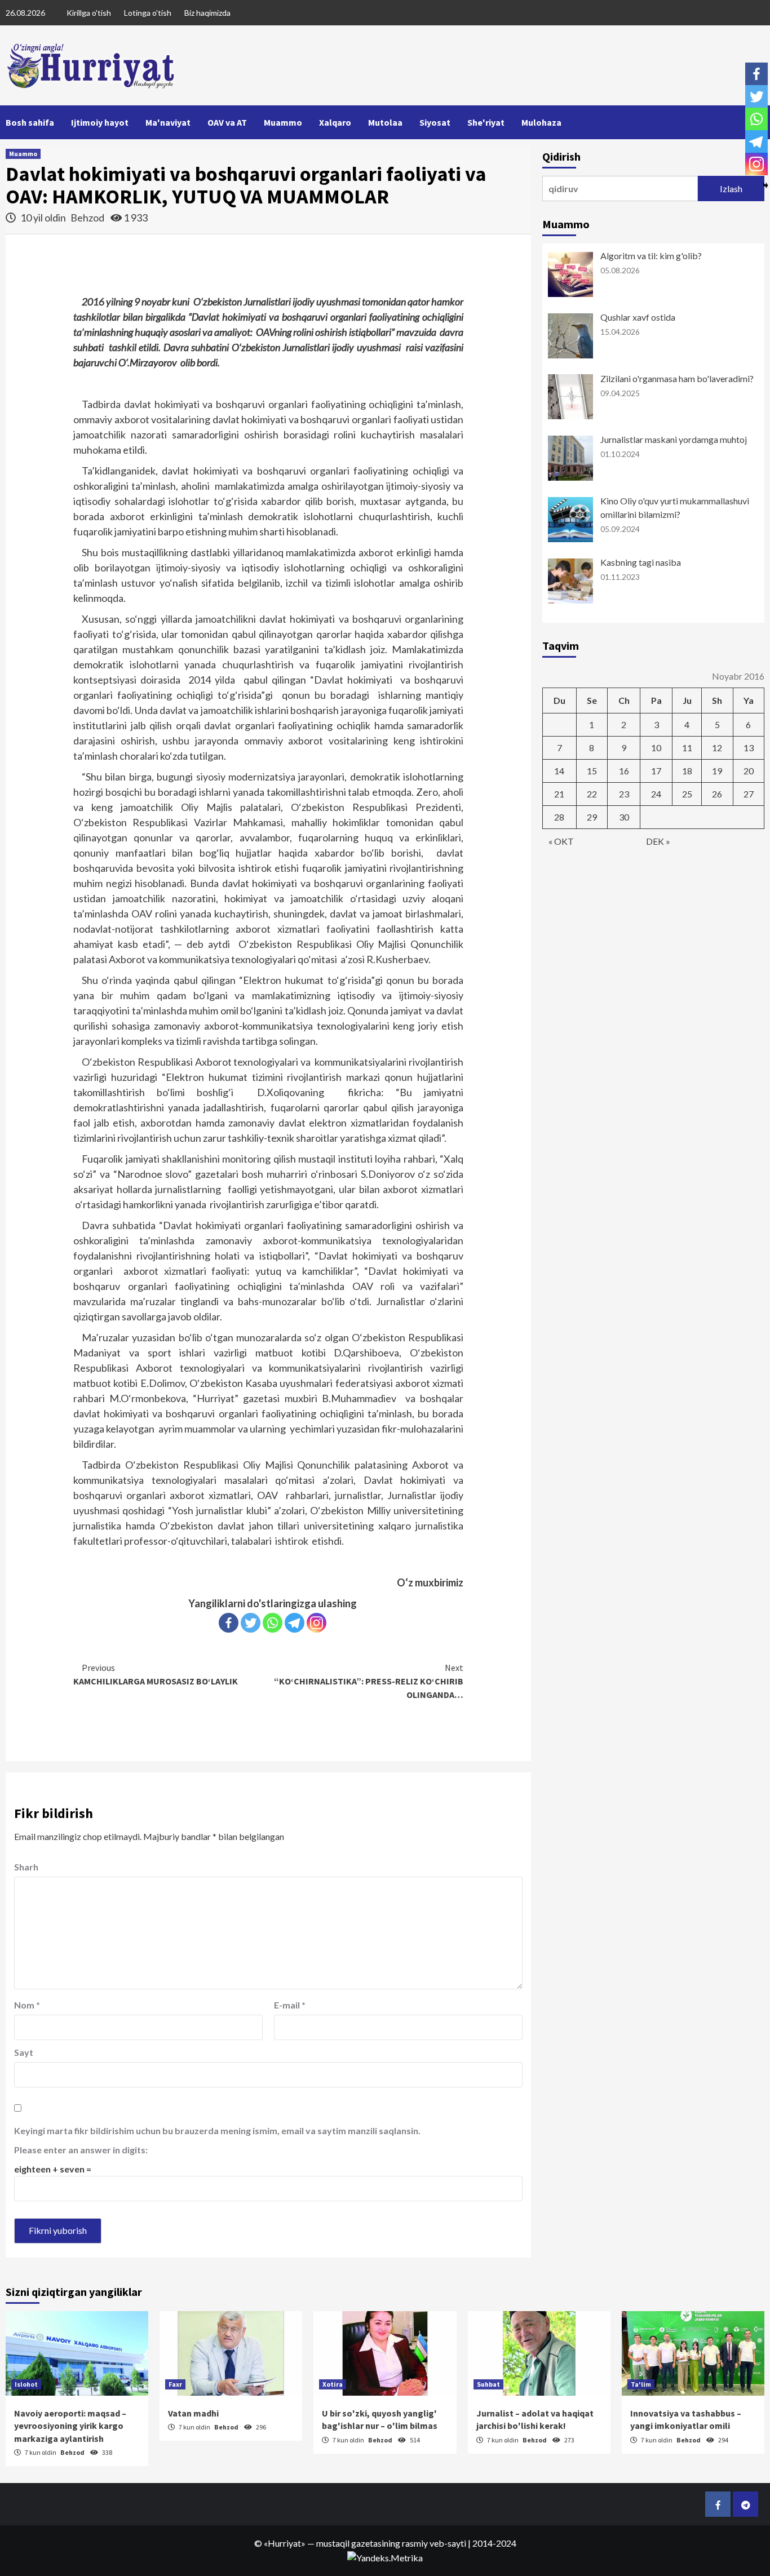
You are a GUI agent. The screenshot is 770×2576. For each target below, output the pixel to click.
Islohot (26, 2384)
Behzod (88, 218)
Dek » (658, 841)
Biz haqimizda (207, 13)
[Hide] (765, 185)
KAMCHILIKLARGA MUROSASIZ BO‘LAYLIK (156, 1674)
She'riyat (486, 122)
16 (624, 771)
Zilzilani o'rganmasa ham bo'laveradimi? (677, 378)
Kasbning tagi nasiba (641, 562)
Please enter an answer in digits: (81, 2150)
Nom (27, 2005)
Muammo (283, 122)
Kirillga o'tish (89, 13)
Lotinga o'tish (148, 13)
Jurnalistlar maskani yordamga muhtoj (674, 439)
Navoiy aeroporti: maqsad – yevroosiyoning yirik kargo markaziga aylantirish (70, 2426)
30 (624, 817)
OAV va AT (227, 122)
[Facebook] (229, 1623)
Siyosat (435, 122)
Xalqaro (335, 122)
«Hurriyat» (285, 2543)
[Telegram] (295, 1623)
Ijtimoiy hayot (100, 122)
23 (624, 794)
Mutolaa (385, 122)
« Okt (561, 841)
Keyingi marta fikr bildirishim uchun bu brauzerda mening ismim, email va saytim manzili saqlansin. (217, 2131)
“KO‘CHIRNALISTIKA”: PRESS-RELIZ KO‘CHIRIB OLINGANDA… (369, 1681)
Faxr (175, 2384)
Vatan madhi (193, 2413)
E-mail (290, 2005)
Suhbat (488, 2384)
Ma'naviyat (168, 122)
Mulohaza (541, 122)
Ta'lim (641, 2384)
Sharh (26, 1867)
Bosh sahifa (30, 122)
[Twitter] (251, 1623)
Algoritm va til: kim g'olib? (651, 256)
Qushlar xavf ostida (638, 317)
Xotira (333, 2384)
